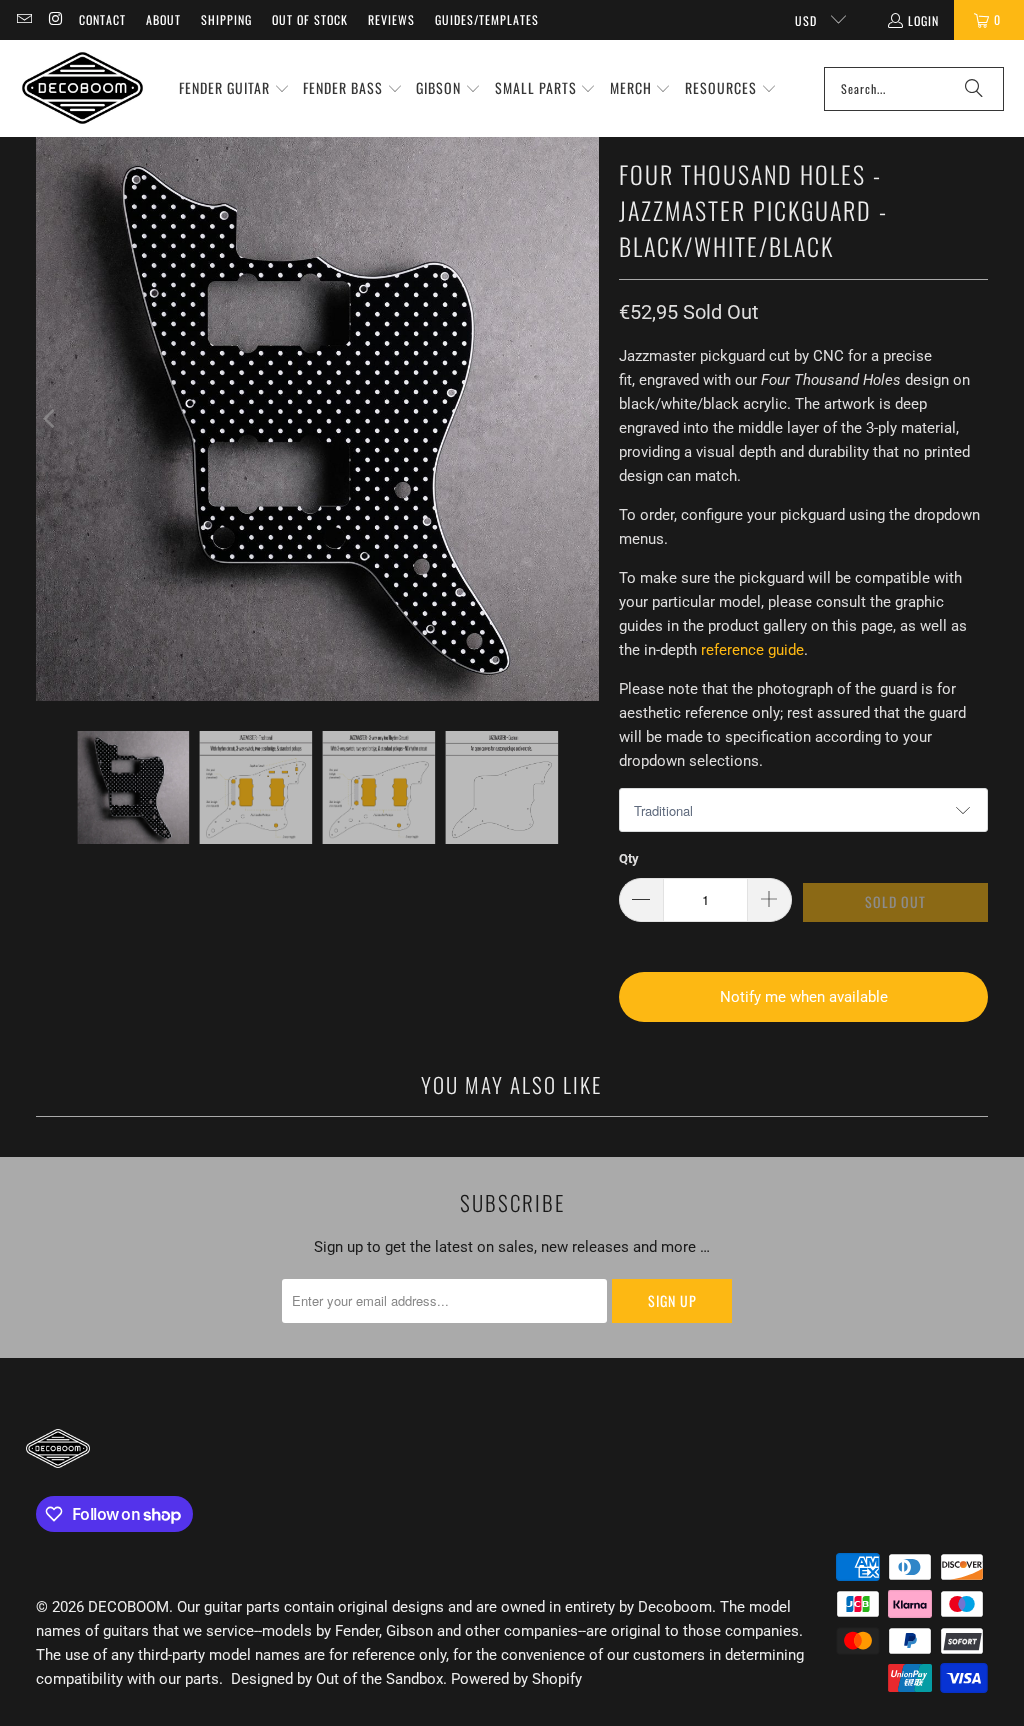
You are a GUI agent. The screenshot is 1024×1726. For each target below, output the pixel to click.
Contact (102, 19)
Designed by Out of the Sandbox (337, 1679)
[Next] (584, 419)
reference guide (752, 650)
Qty (629, 858)
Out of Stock (310, 19)
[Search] (974, 89)
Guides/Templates (487, 19)
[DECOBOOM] (82, 88)
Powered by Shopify (516, 1679)
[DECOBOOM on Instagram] (54, 19)
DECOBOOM (128, 1607)
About (163, 19)
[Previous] (51, 419)
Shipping (226, 19)
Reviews (391, 19)
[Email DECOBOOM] (23, 19)
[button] (234, 89)
